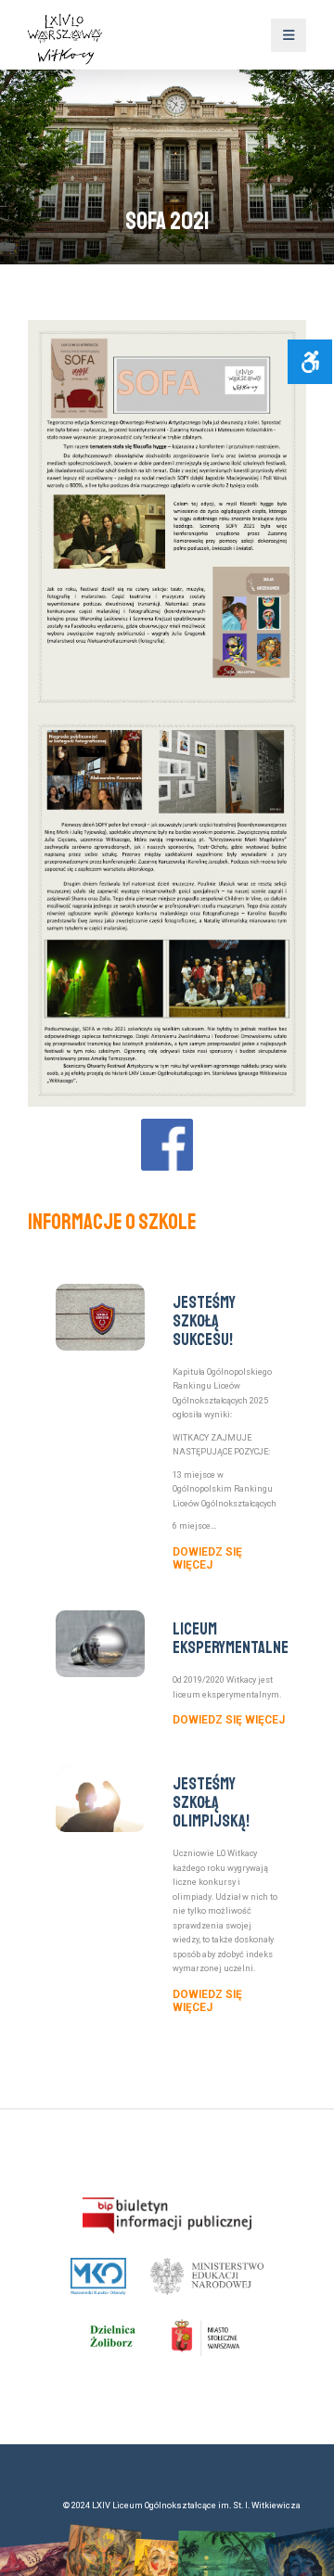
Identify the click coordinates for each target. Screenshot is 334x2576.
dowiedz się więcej (207, 1558)
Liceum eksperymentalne (231, 1638)
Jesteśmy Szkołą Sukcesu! (204, 1321)
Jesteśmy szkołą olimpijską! (211, 1802)
